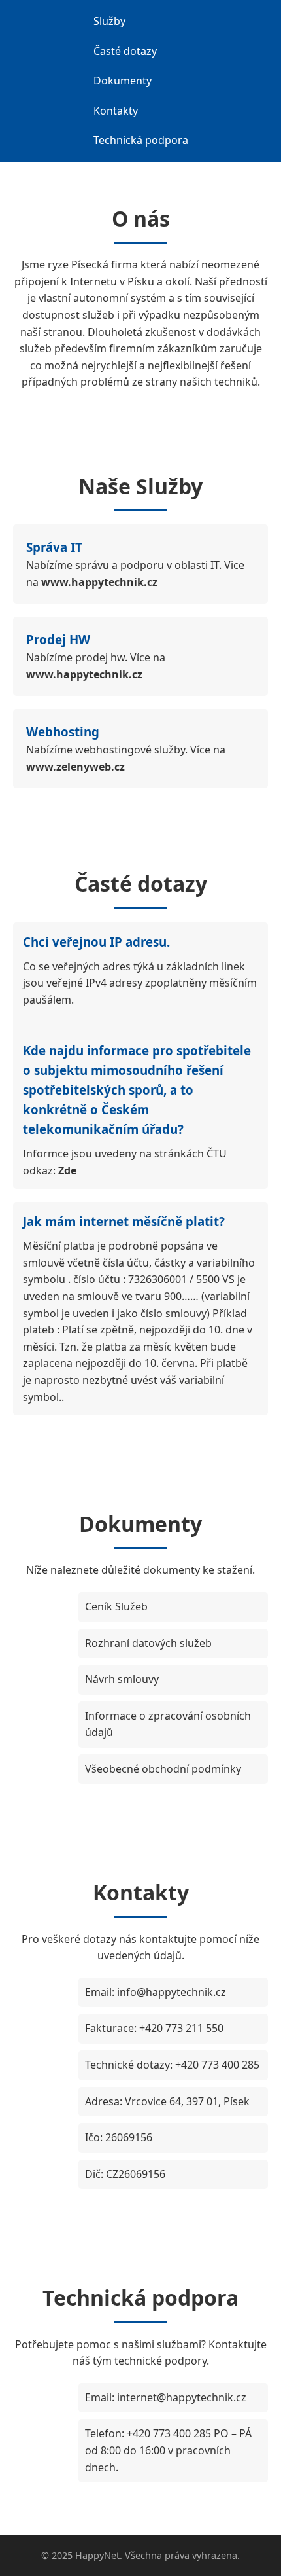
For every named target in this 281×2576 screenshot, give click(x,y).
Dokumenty (123, 81)
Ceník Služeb (116, 1606)
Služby (109, 21)
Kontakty (116, 111)
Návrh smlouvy (122, 1679)
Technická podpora (141, 140)
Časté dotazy (125, 51)
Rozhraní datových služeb (148, 1643)
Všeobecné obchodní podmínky (163, 1769)
